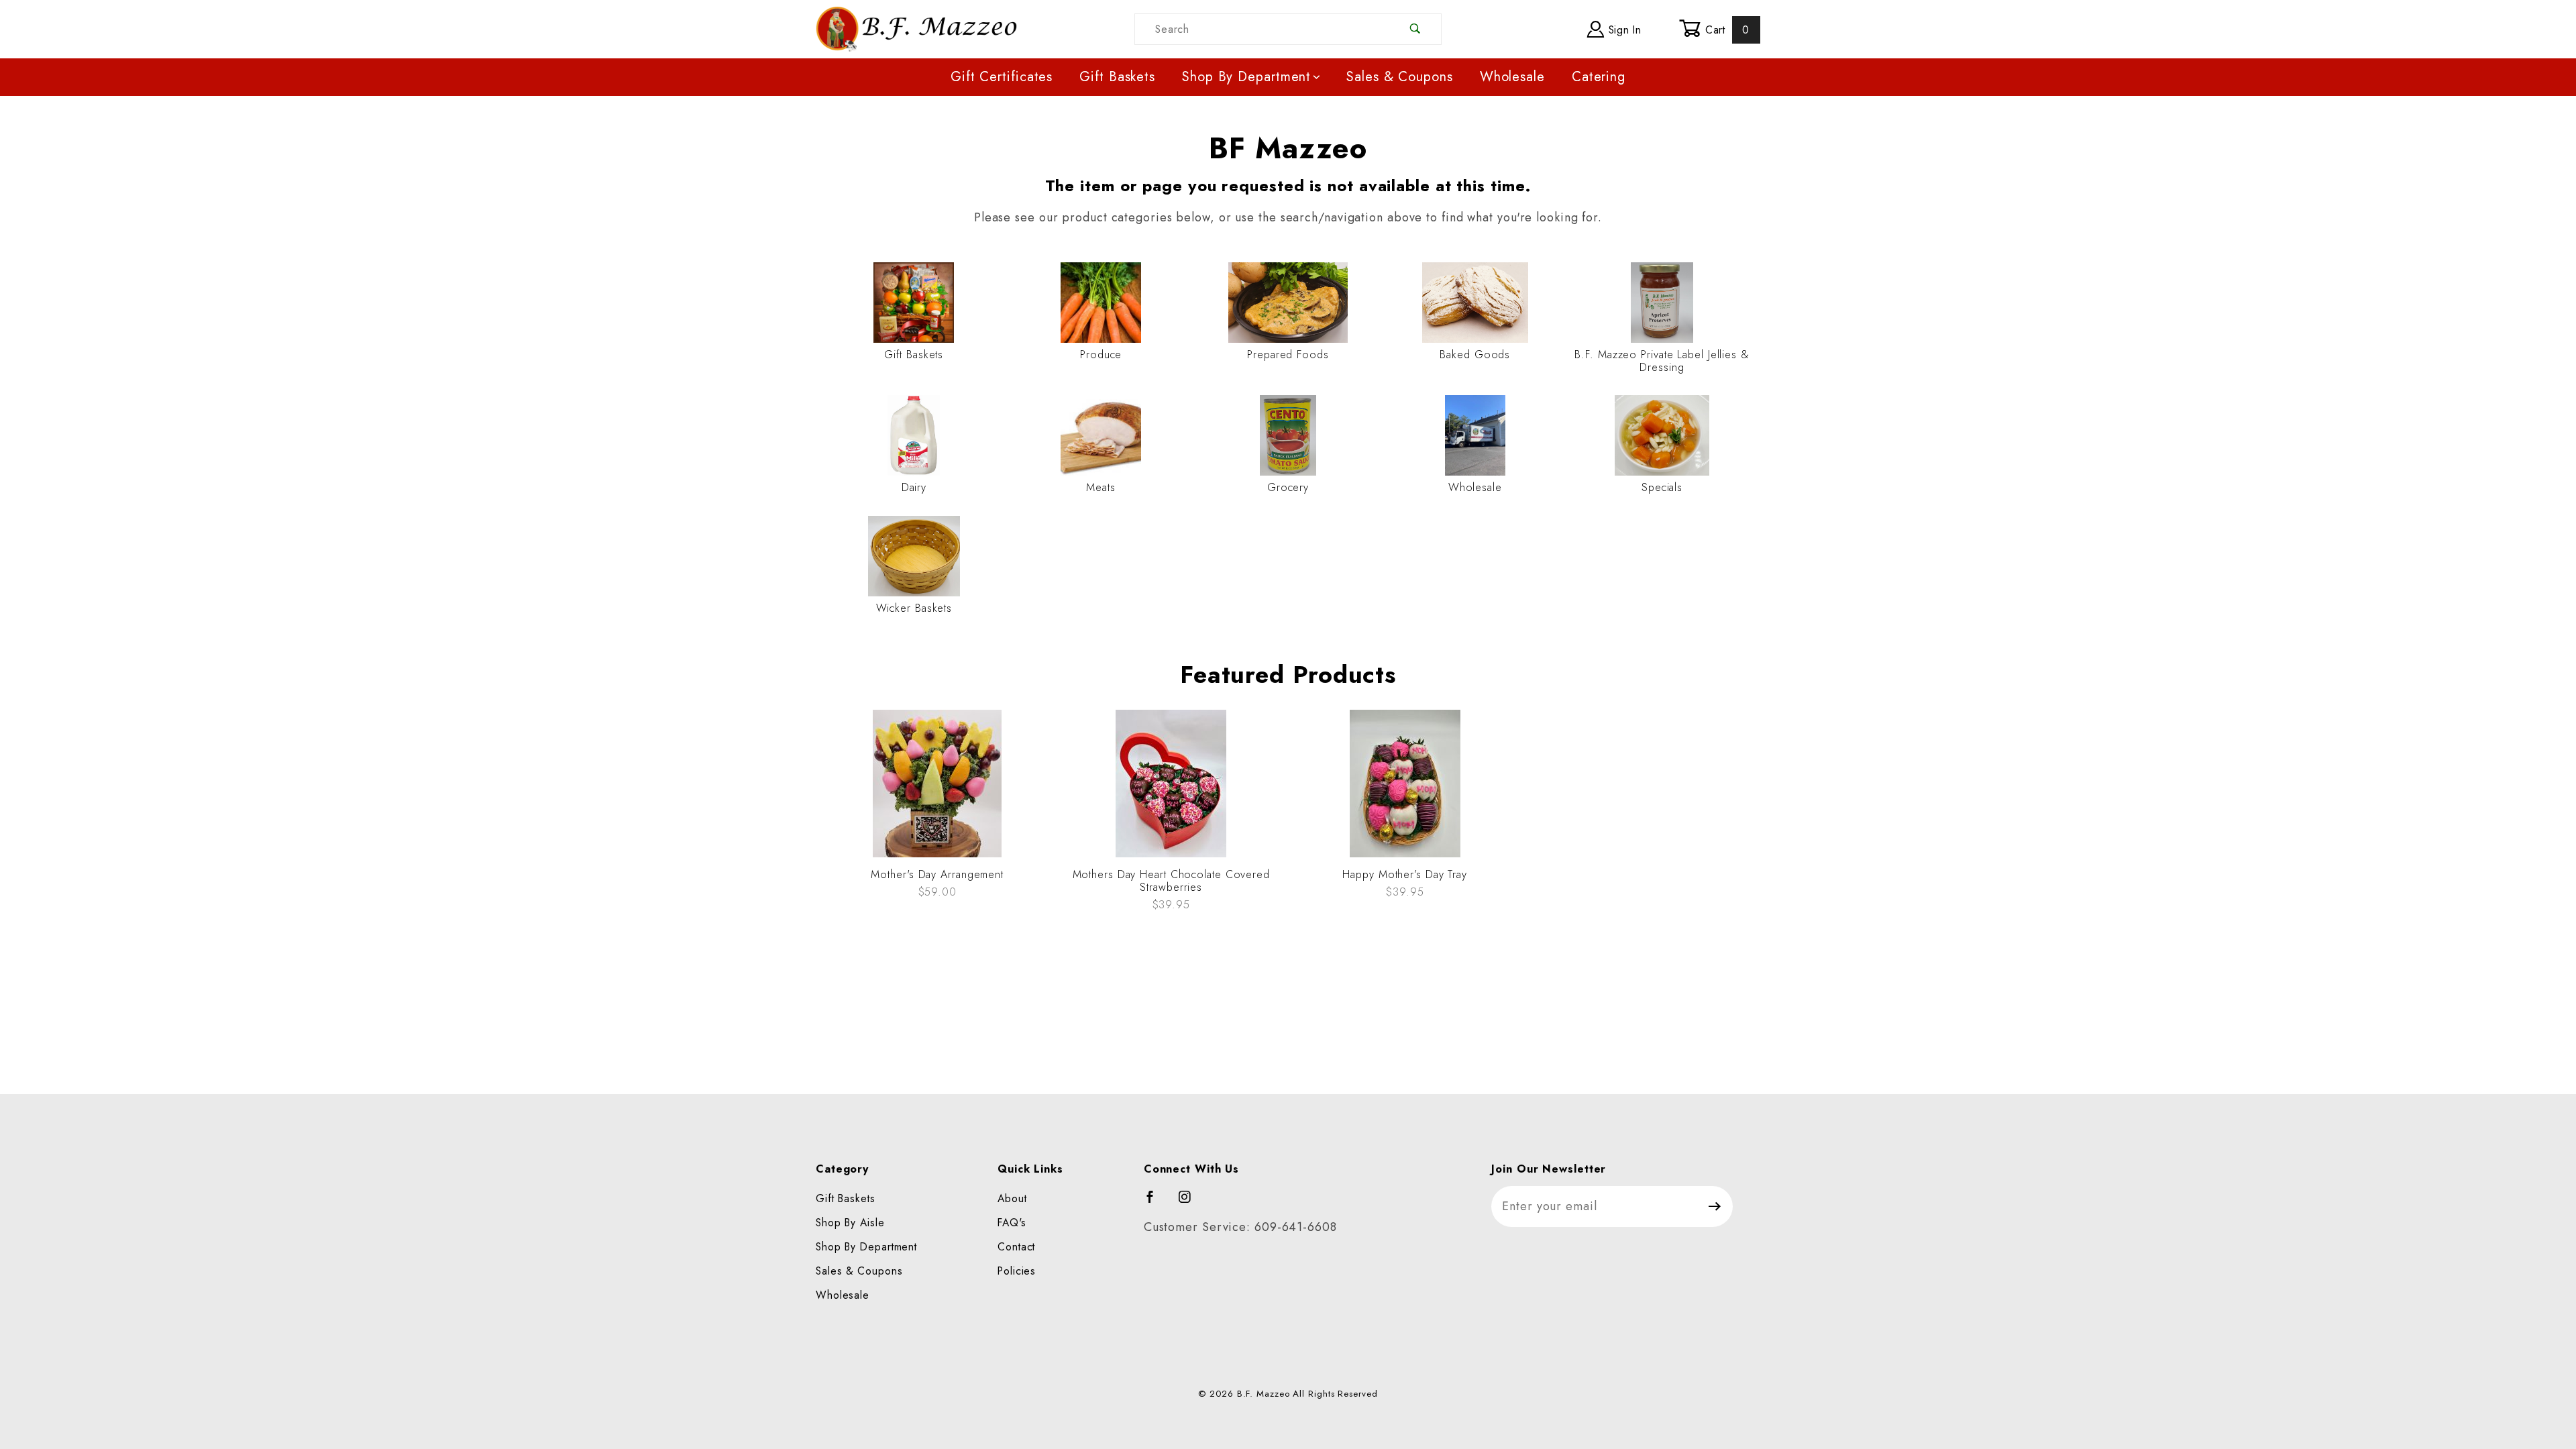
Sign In (1623, 30)
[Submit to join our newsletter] (1715, 1206)
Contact (1016, 1247)
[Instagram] (1191, 1203)
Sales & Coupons (1400, 77)
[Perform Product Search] (1416, 29)
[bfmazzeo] (916, 28)
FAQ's (1012, 1223)
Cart (1725, 30)
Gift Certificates (1002, 77)
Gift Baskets (1117, 77)
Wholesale (1512, 77)
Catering (1599, 77)
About (1012, 1198)
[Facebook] (1156, 1203)
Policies (1017, 1271)
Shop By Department (1246, 77)
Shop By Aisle (850, 1223)
